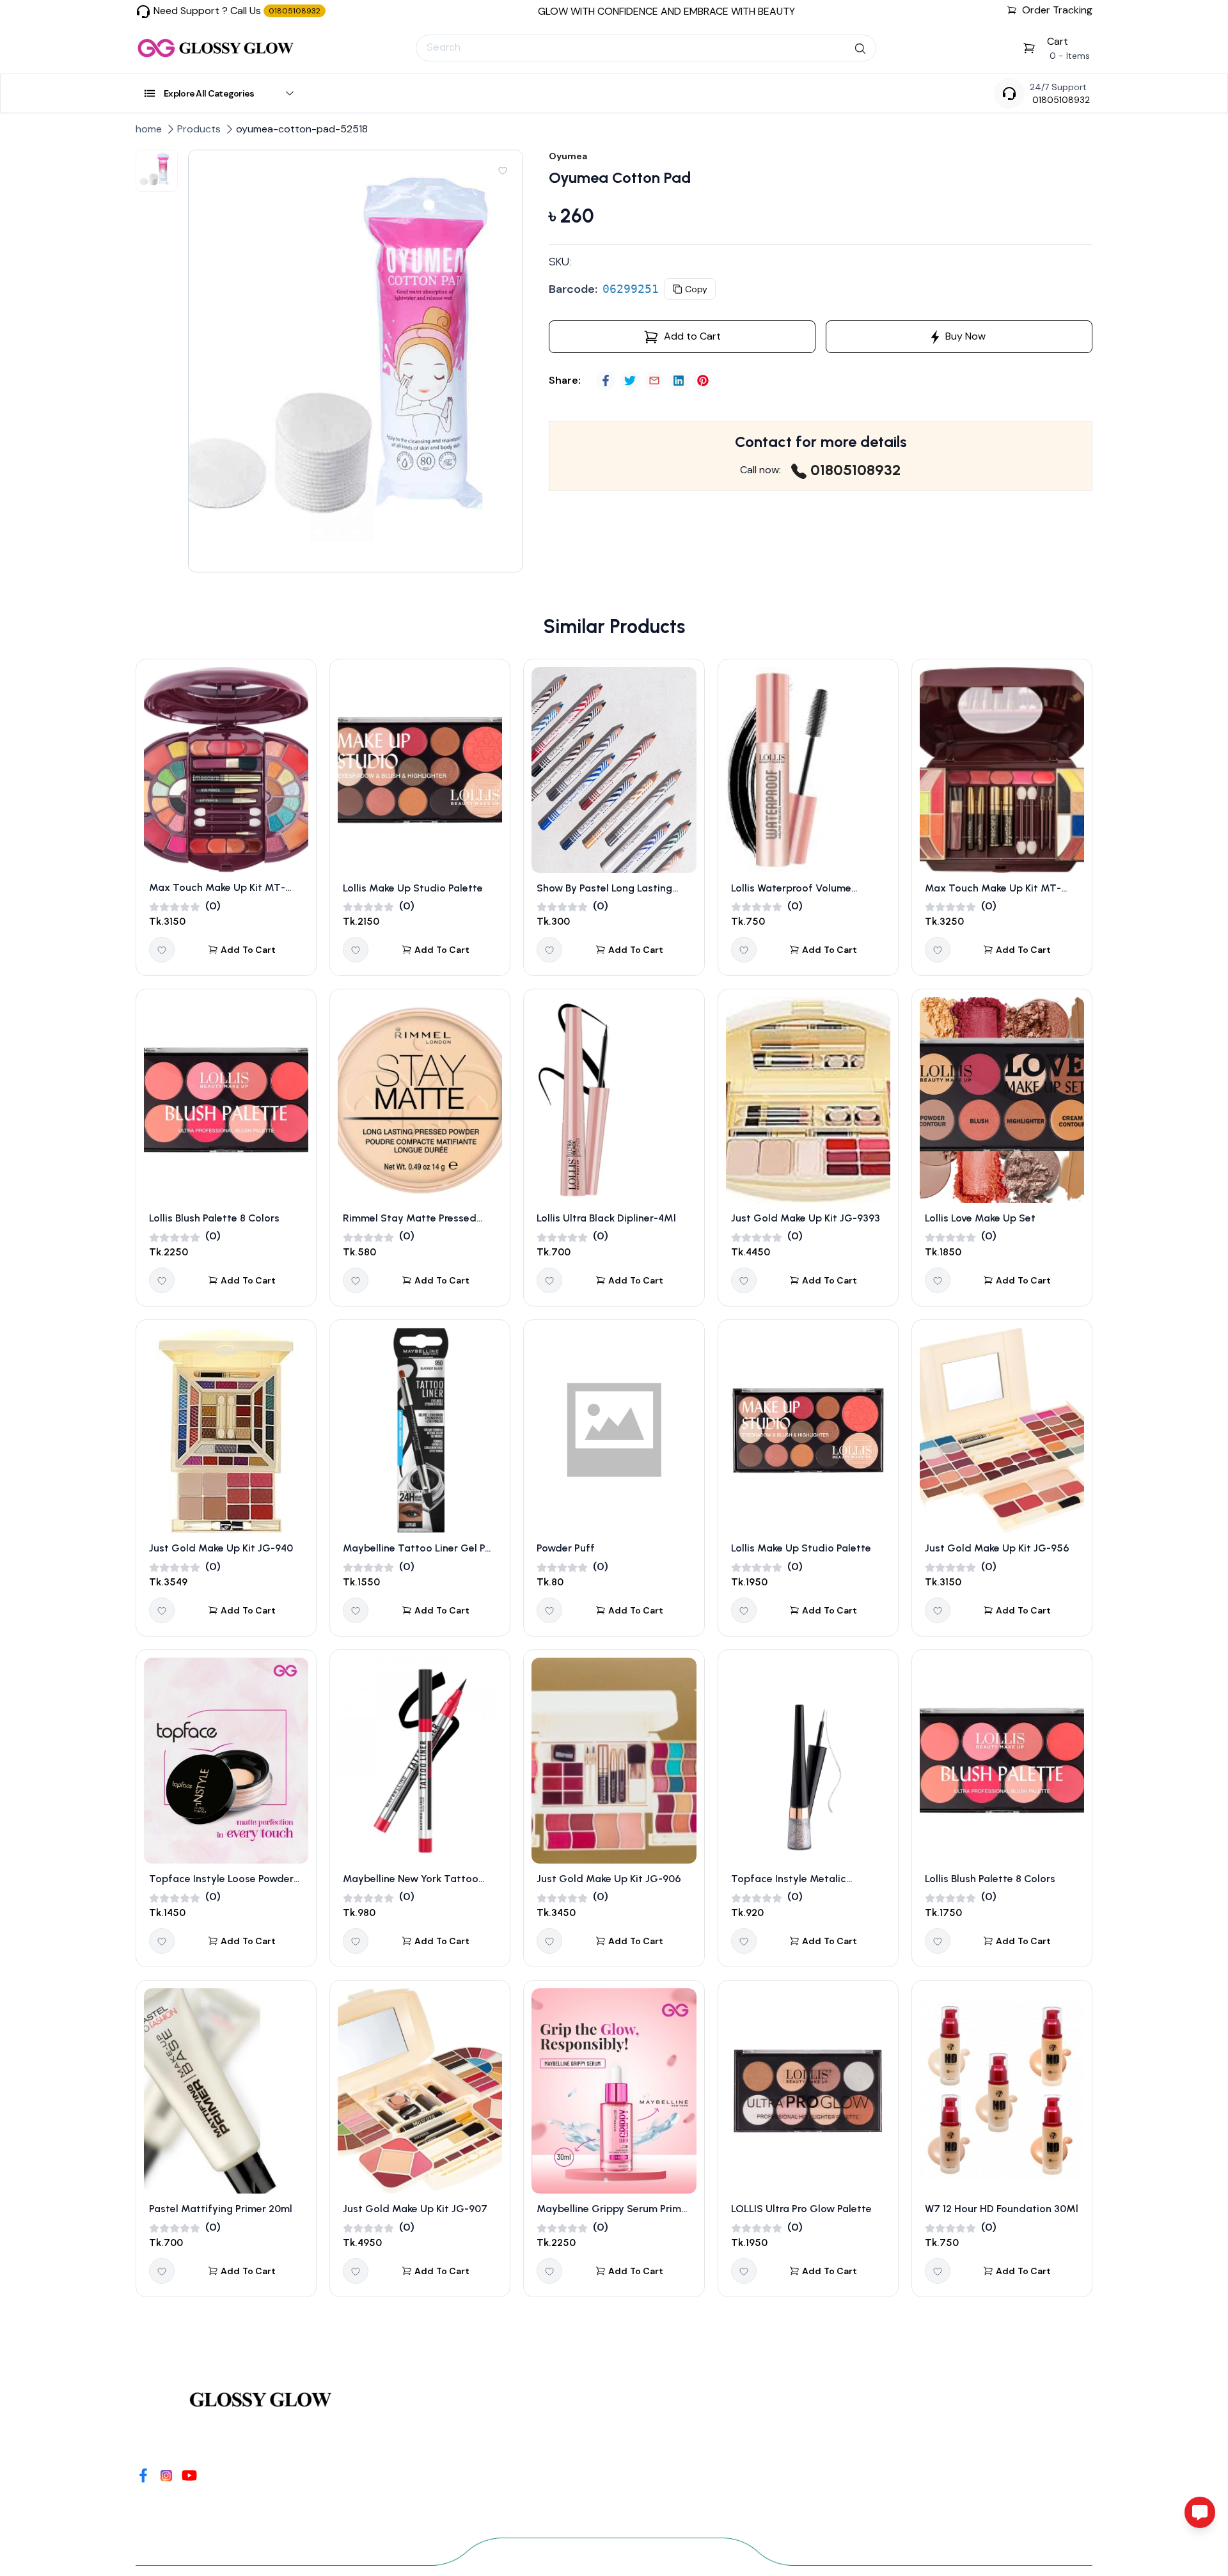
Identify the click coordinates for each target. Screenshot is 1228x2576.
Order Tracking (1057, 10)
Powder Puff (566, 1548)
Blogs (411, 2472)
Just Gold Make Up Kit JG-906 (609, 1879)
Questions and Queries (459, 2449)
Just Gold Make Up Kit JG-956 (997, 1548)
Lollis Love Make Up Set (980, 1218)
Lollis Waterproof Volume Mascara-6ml (791, 889)
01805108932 (1061, 100)
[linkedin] (679, 381)
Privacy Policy (593, 2449)
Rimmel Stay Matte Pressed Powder (410, 1219)
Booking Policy (595, 2495)
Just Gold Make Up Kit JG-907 (415, 2209)
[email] (654, 381)
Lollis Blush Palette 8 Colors (214, 1218)
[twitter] (630, 381)
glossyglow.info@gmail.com (965, 2493)
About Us (580, 2472)
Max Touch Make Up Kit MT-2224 (217, 888)
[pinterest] (703, 381)
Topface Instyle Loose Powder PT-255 (221, 1880)
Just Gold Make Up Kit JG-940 (221, 1548)
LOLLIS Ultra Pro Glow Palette (801, 2209)
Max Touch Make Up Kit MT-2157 (993, 889)
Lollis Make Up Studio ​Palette (413, 888)
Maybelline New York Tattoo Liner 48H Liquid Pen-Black (411, 1880)
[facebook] (606, 381)
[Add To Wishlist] (503, 170)
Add (248, 950)
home (149, 129)
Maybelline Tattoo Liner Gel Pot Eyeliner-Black (419, 1549)
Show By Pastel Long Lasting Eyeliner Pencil (604, 889)
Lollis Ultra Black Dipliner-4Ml (606, 1218)
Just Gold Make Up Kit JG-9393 (806, 1218)
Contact (420, 2426)
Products (199, 129)
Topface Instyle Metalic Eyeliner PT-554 (789, 1880)
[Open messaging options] (1200, 2512)
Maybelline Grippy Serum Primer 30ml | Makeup (614, 2210)
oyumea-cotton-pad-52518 (302, 129)
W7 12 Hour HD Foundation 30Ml (1002, 2209)
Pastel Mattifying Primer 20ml (221, 2209)
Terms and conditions (614, 2426)
